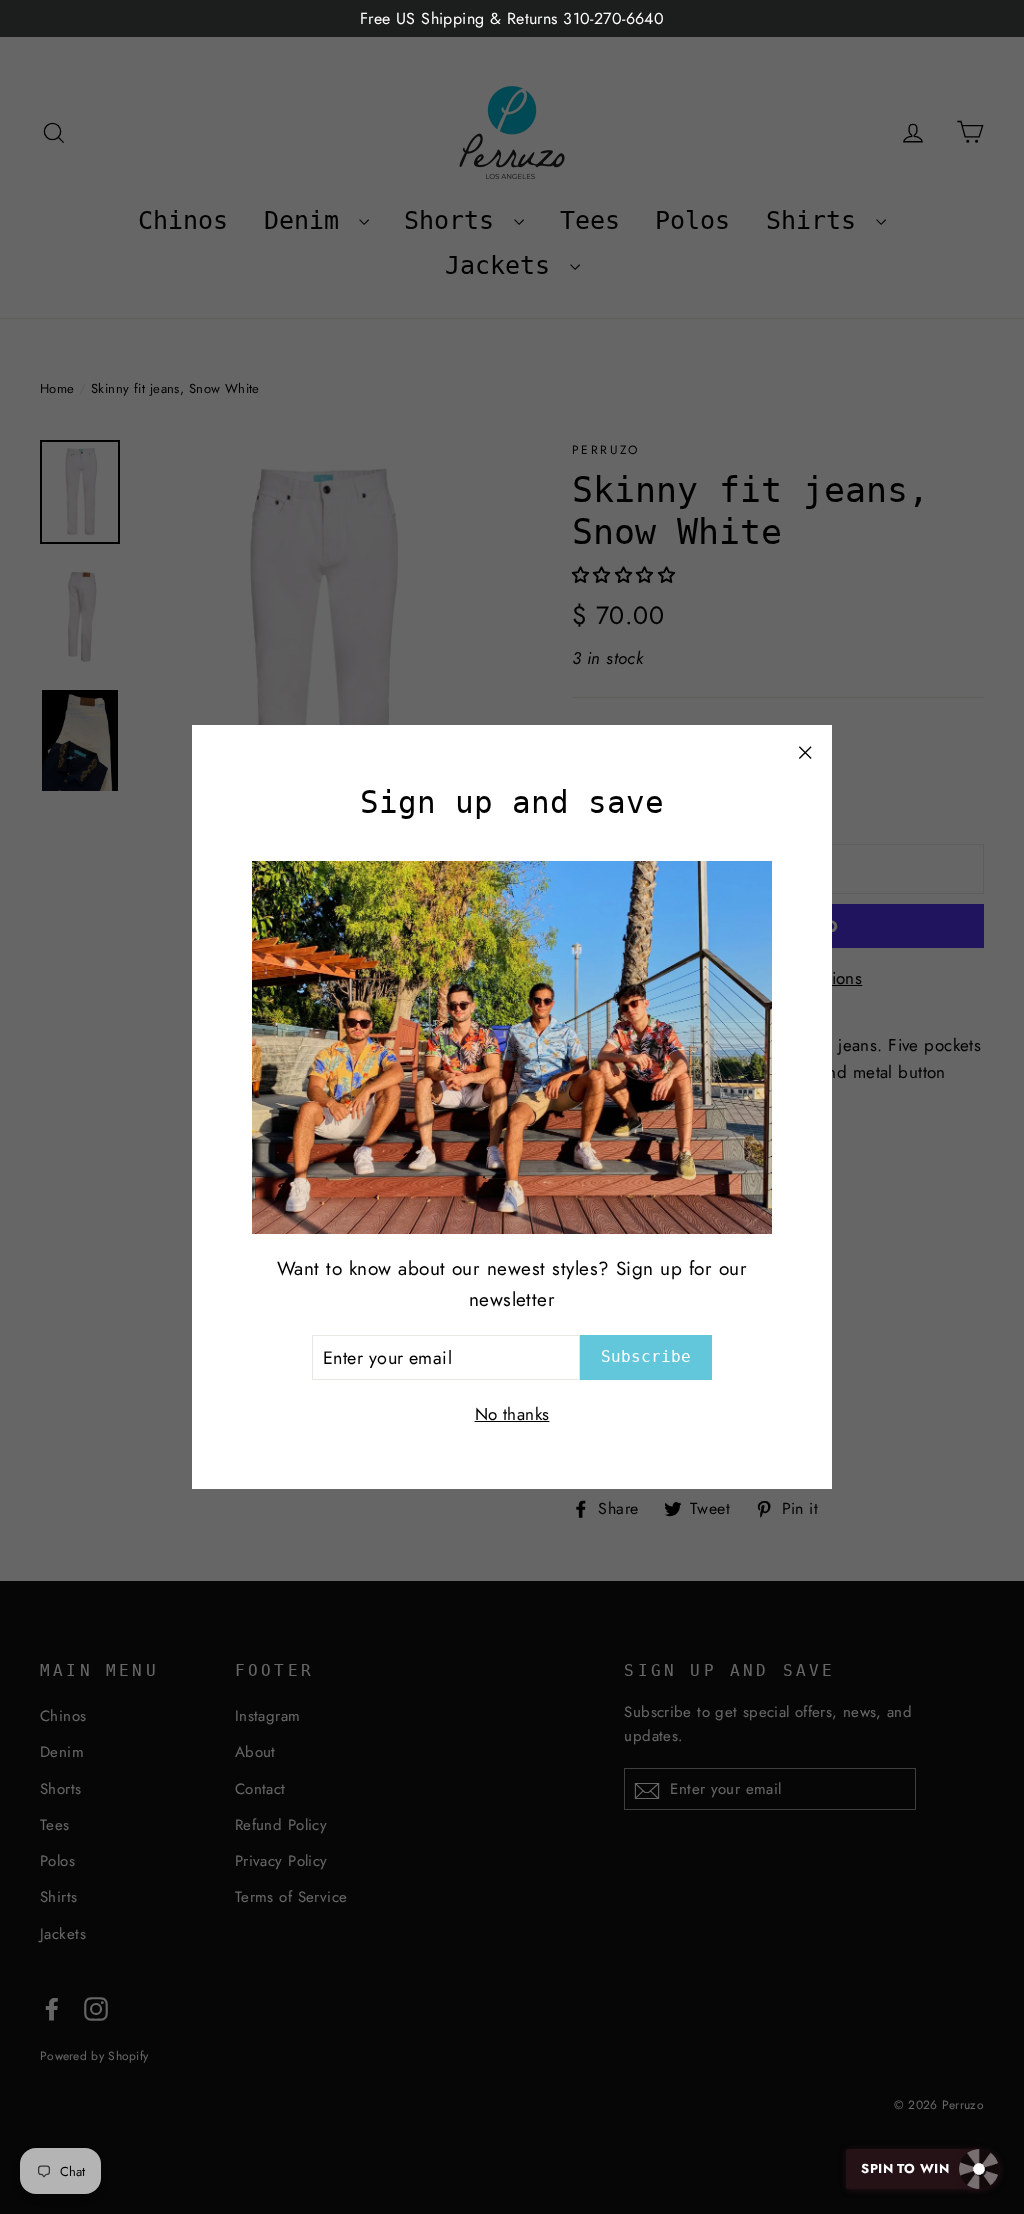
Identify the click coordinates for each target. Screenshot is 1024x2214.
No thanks (512, 1414)
